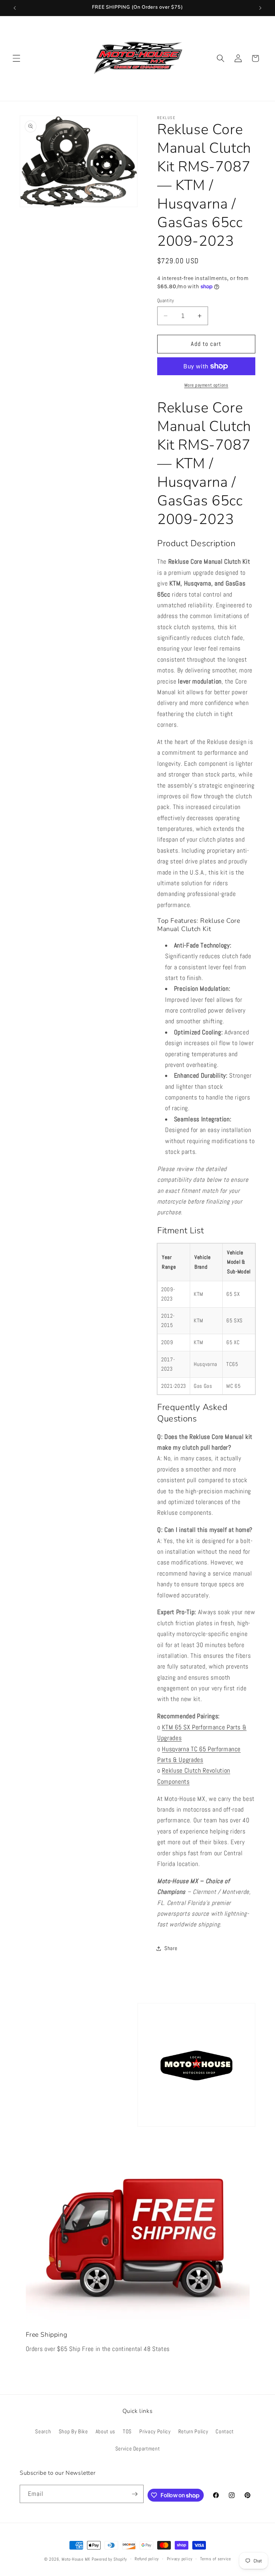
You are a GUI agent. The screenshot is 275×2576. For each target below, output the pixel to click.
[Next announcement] (260, 8)
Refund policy (147, 2559)
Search (43, 2431)
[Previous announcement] (15, 8)
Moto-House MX (76, 2559)
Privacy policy (180, 2559)
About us (105, 2431)
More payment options (206, 385)
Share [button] (171, 1948)
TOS (127, 2431)
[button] (16, 58)
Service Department (138, 2449)
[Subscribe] (135, 2494)
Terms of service (216, 2559)
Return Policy (193, 2431)
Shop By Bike (73, 2431)
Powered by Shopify (109, 2559)
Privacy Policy (155, 2431)
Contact (225, 2431)
